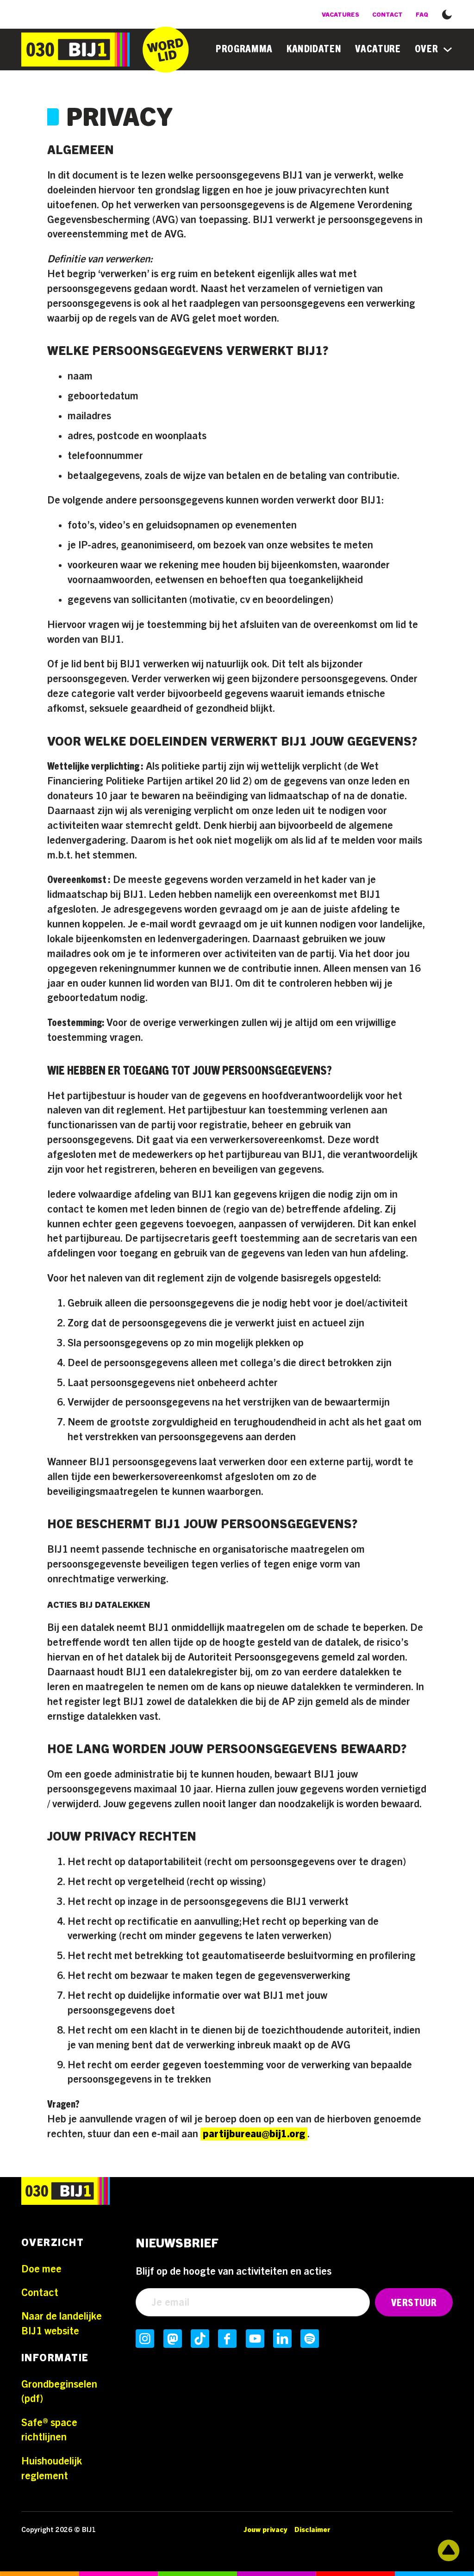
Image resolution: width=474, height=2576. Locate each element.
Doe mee (41, 2269)
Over (427, 49)
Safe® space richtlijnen (49, 2430)
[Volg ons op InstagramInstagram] (145, 2339)
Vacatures (340, 15)
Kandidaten (314, 49)
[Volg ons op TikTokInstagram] (200, 2339)
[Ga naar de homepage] (75, 50)
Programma (244, 49)
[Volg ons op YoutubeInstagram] (255, 2339)
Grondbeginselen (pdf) (59, 2392)
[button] (447, 13)
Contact (387, 15)
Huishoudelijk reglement (52, 2469)
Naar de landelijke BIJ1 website (62, 2324)
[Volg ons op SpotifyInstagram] (310, 2339)
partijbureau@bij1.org (254, 2134)
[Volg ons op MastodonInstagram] (173, 2339)
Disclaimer (312, 2530)
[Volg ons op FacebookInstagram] (227, 2339)
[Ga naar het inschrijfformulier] (166, 50)
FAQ (422, 15)
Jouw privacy (265, 2530)
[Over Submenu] (448, 50)
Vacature (378, 49)
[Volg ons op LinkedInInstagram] (282, 2339)
